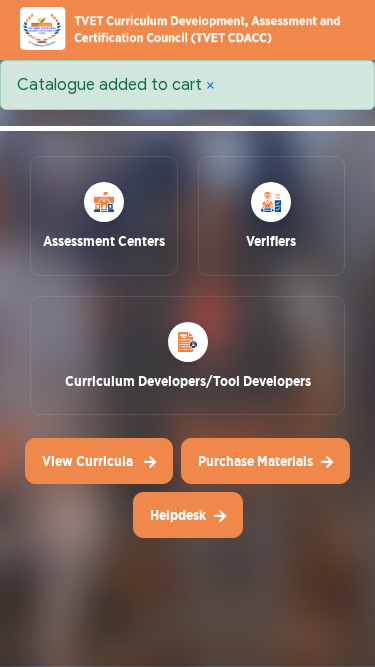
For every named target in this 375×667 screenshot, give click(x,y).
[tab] (104, 223)
